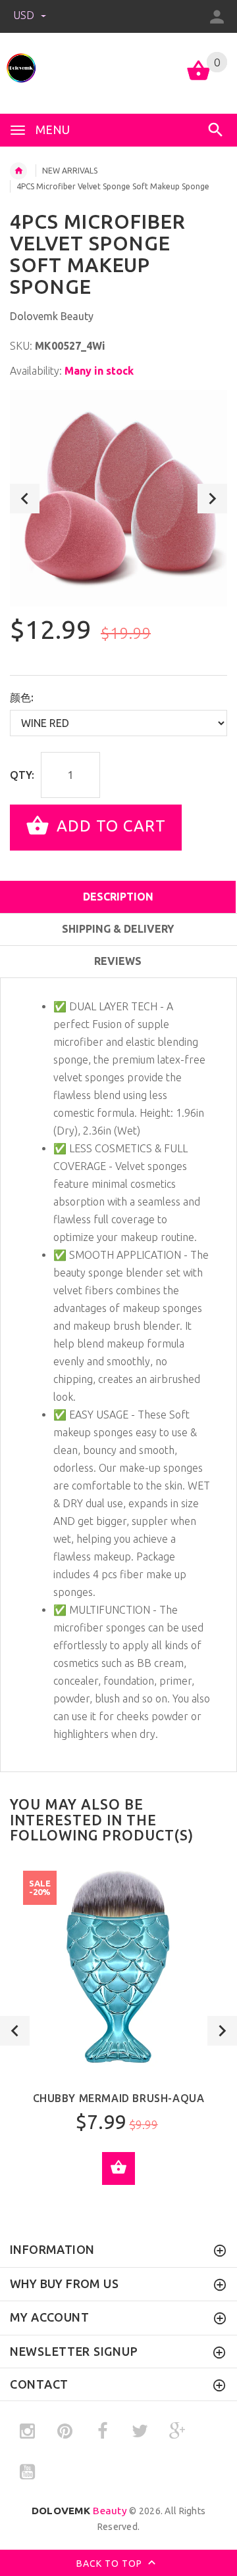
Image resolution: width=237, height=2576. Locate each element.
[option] (118, 498)
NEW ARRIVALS (70, 171)
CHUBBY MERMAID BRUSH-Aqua (119, 2098)
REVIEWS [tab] (118, 961)
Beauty (79, 2511)
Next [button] (212, 499)
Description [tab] (118, 897)
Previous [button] (25, 499)
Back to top (111, 2564)
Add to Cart (109, 827)
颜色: (22, 697)
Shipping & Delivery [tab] (118, 929)
